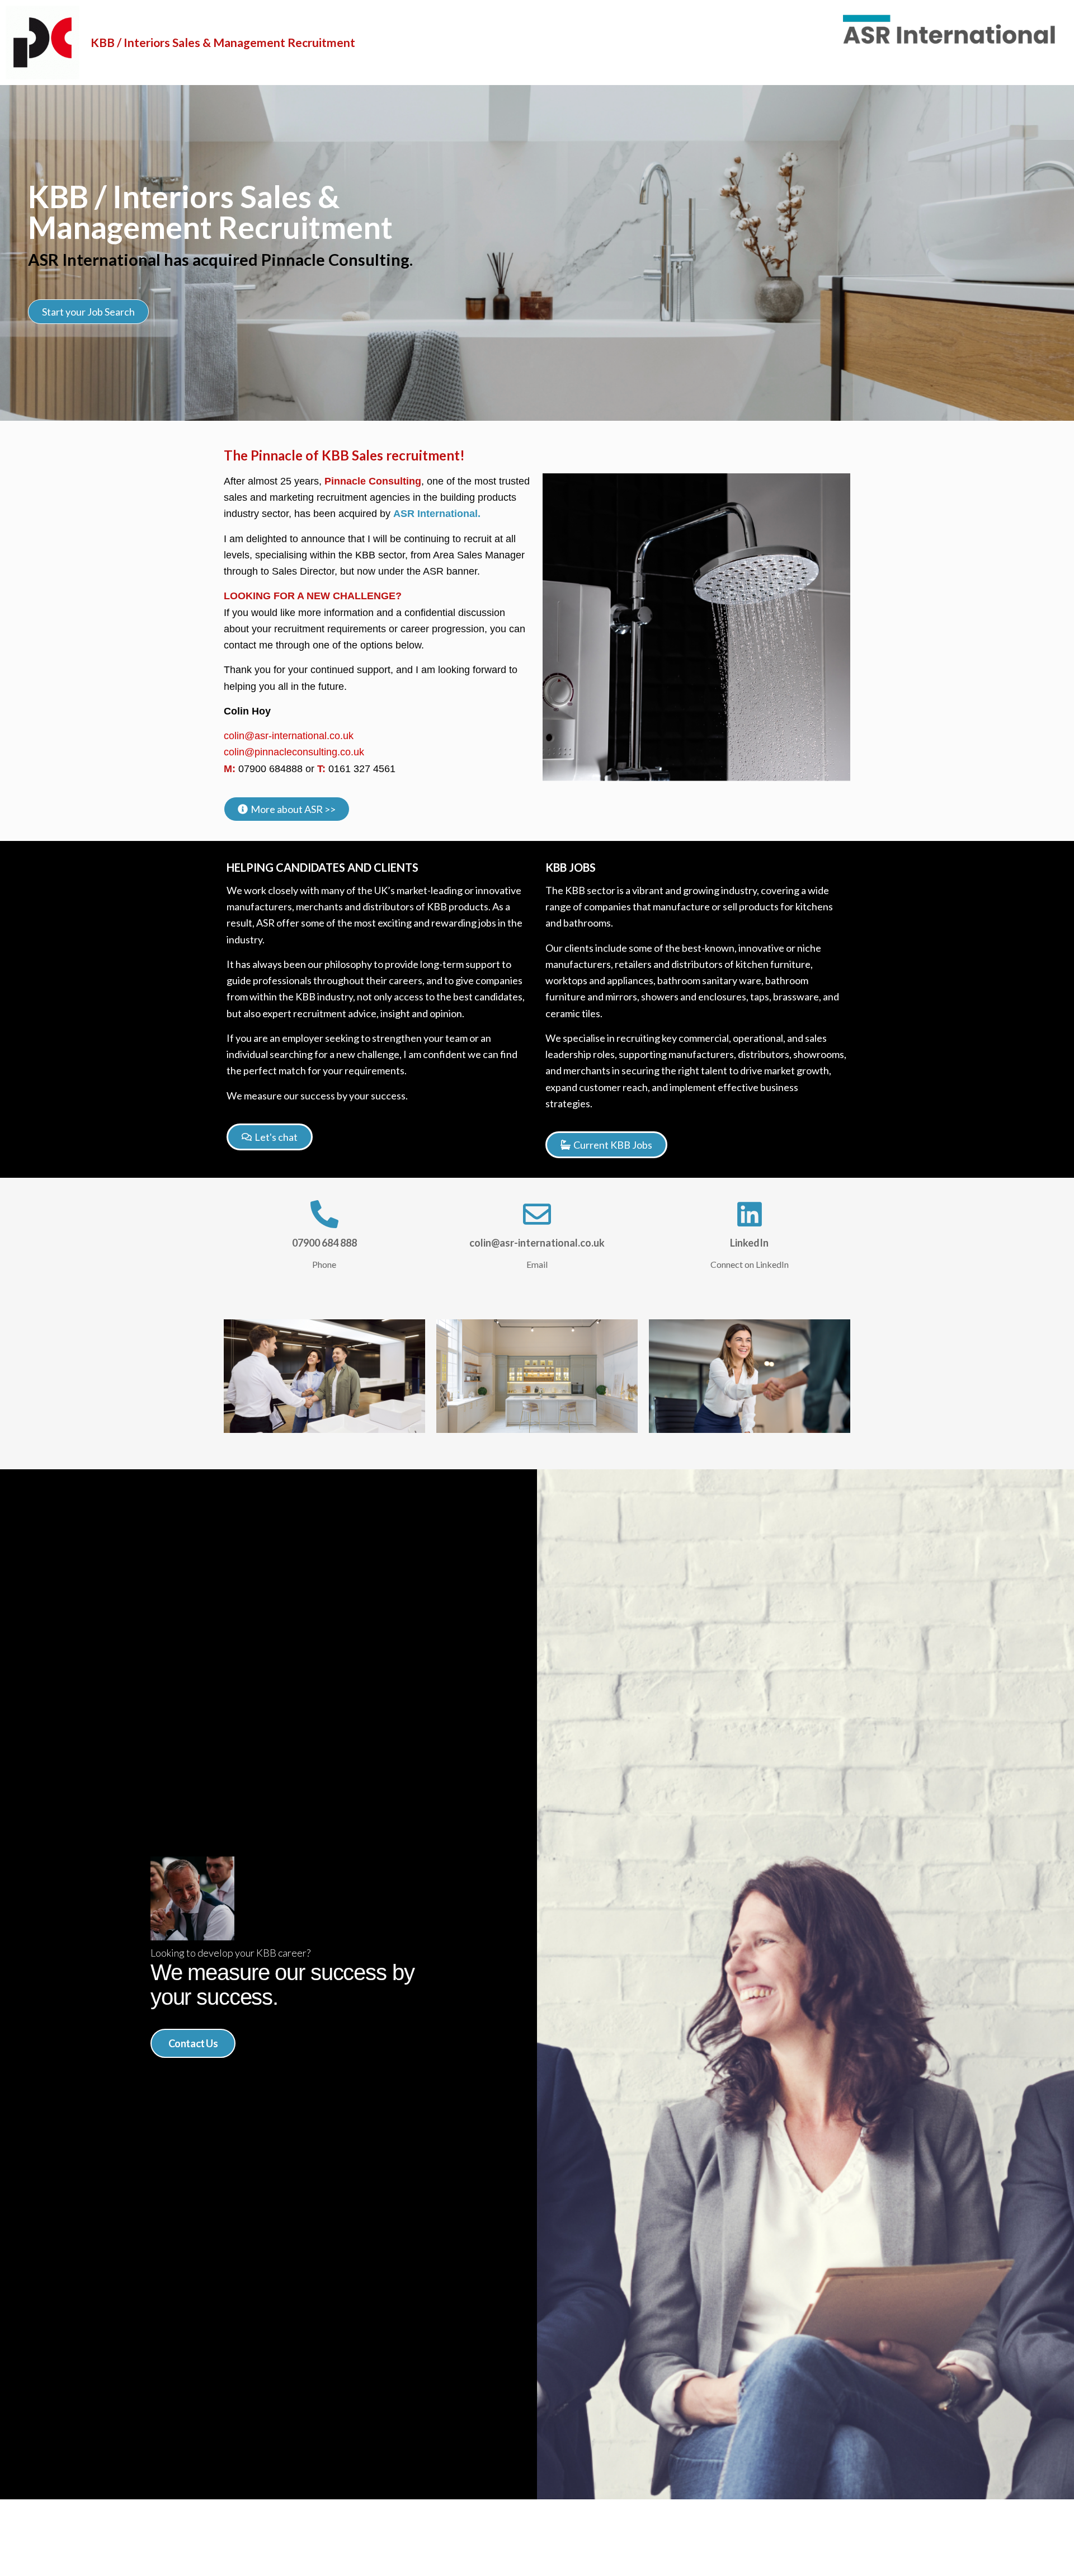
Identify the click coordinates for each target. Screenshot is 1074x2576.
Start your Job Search (88, 312)
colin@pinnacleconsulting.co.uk (294, 752)
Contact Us (193, 2043)
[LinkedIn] (750, 1214)
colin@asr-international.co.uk (289, 736)
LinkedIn (749, 1243)
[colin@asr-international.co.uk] (537, 1214)
